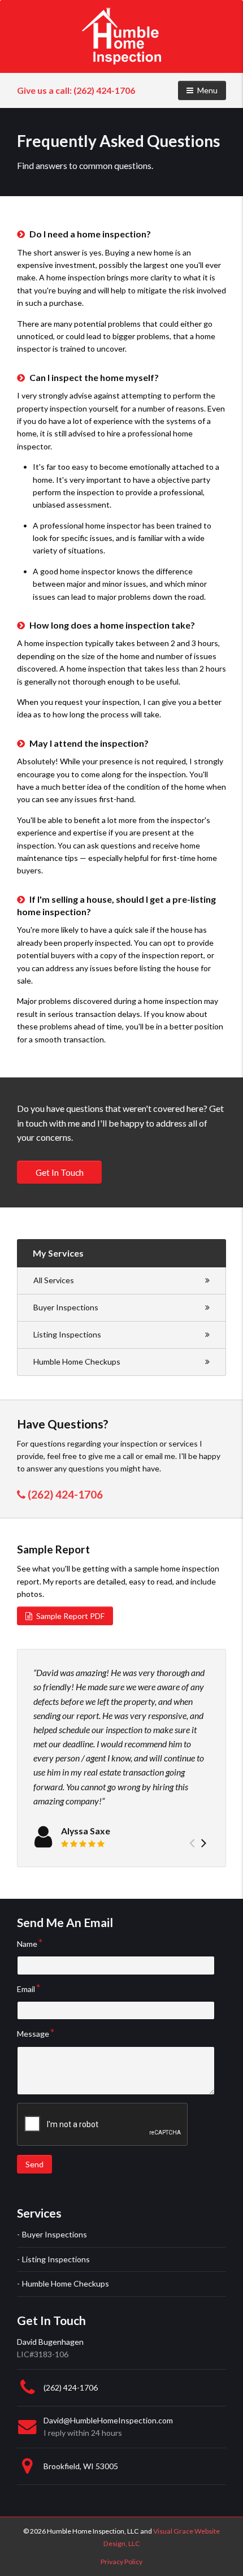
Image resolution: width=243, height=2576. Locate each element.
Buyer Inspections (66, 1307)
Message (33, 2034)
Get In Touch (60, 1172)
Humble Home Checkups (77, 1361)
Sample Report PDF (70, 1616)
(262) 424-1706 (76, 90)
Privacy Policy (121, 2562)
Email (26, 1989)
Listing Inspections (67, 1334)
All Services (54, 1280)
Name (27, 1944)
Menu (211, 90)
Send (34, 2164)
